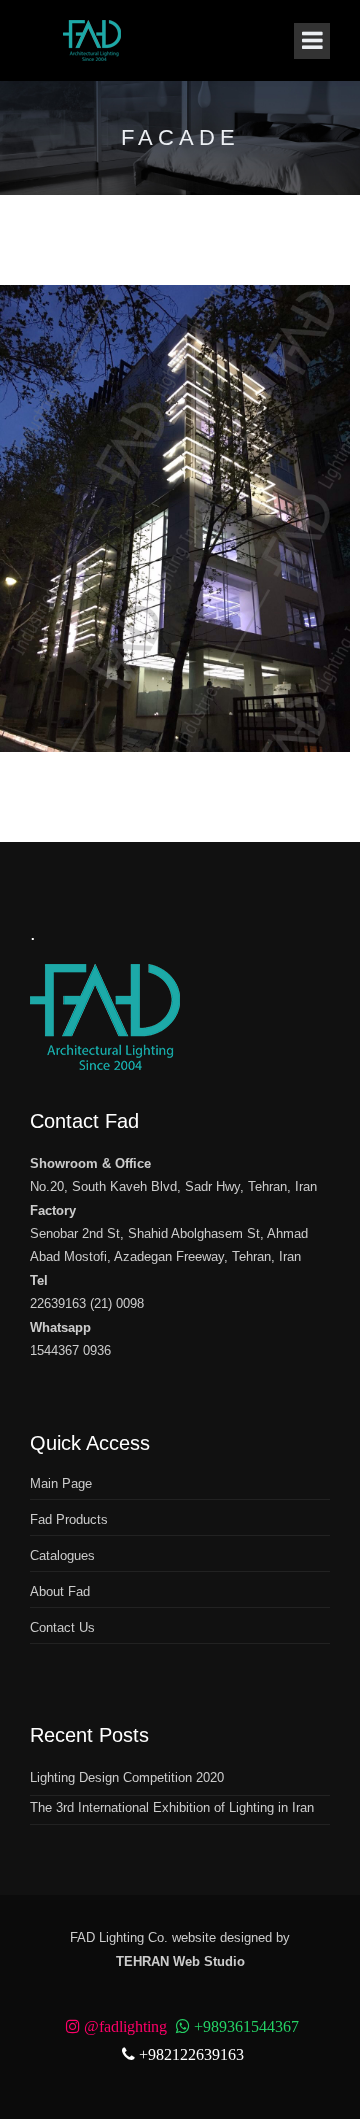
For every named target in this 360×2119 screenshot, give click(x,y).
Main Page (61, 1483)
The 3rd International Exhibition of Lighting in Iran (172, 1807)
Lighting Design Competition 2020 (127, 1777)
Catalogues (62, 1555)
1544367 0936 (70, 1350)
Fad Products (69, 1519)
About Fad (60, 1591)
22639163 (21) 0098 (87, 1303)
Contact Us (62, 1627)
